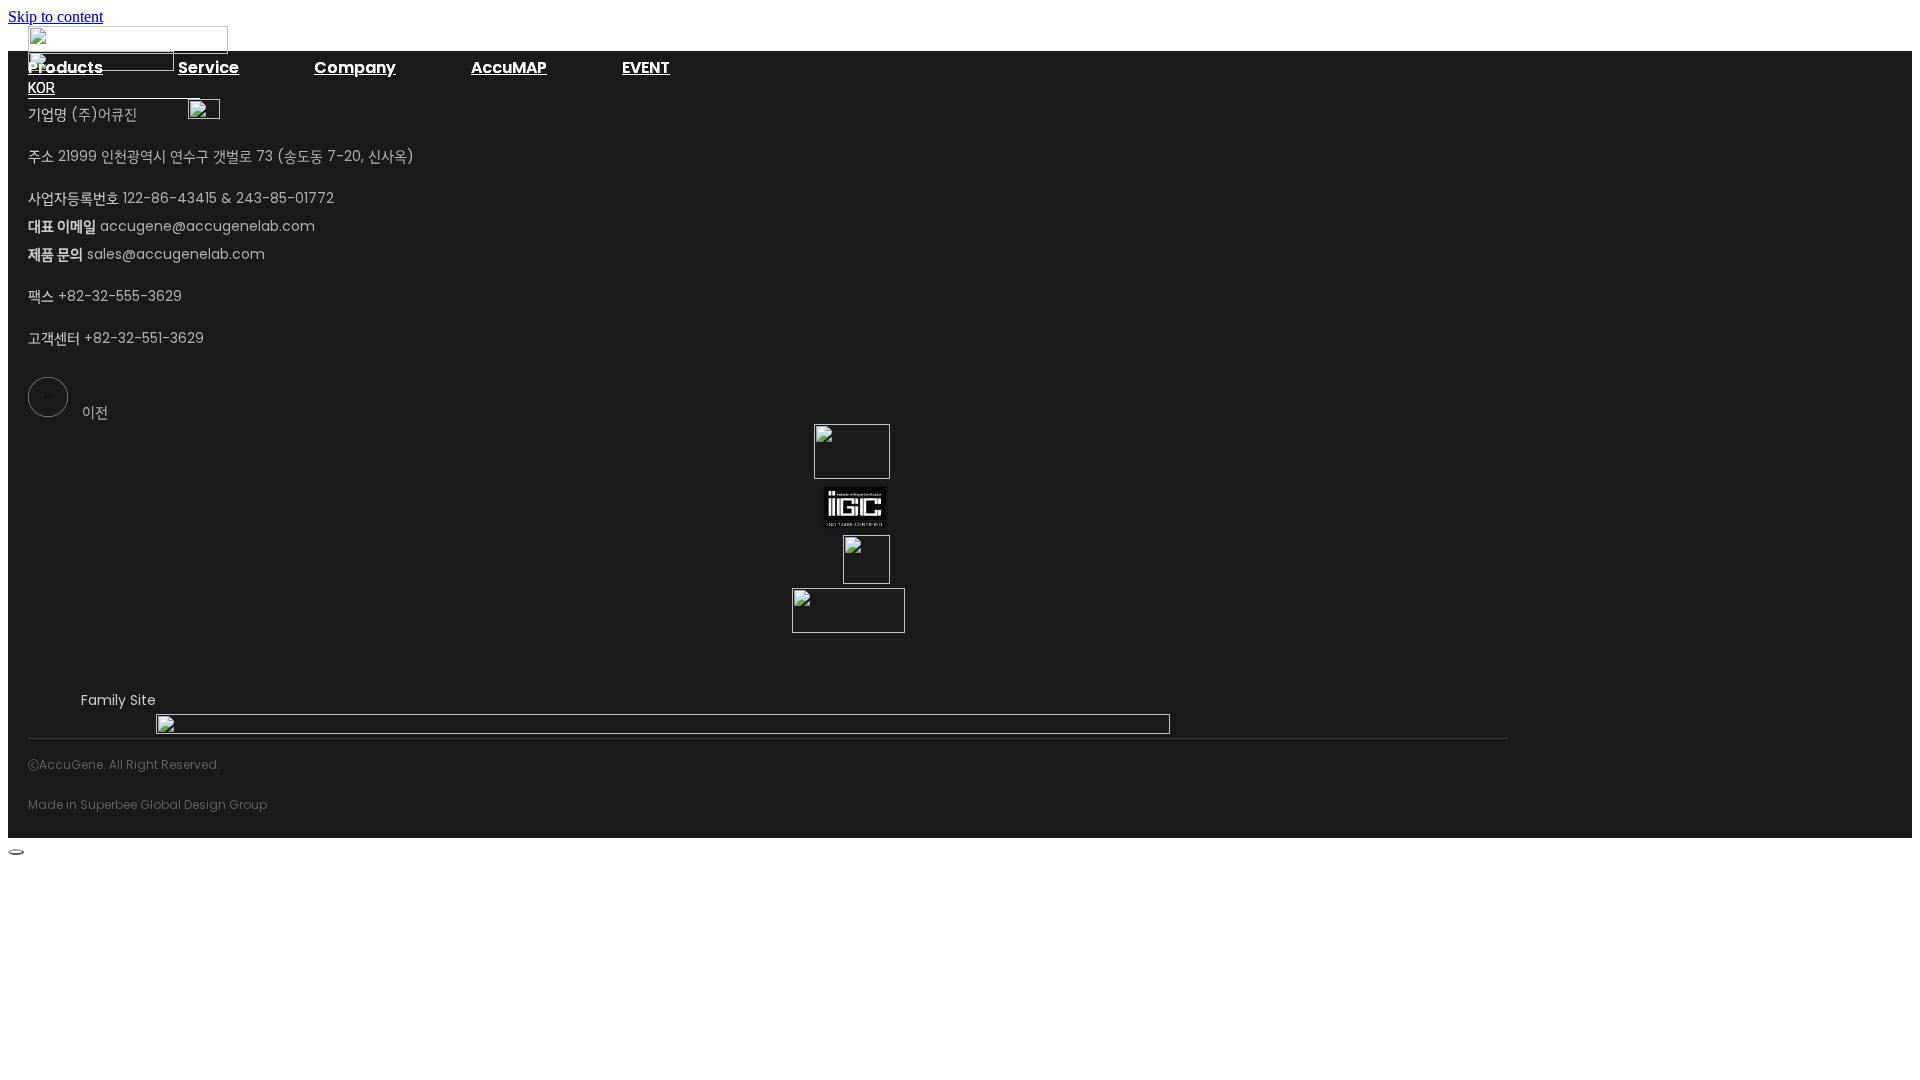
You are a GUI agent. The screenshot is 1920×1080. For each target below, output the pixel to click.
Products (65, 68)
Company (355, 68)
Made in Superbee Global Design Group (147, 804)
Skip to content (55, 16)
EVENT (646, 68)
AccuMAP (509, 68)
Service (208, 68)
